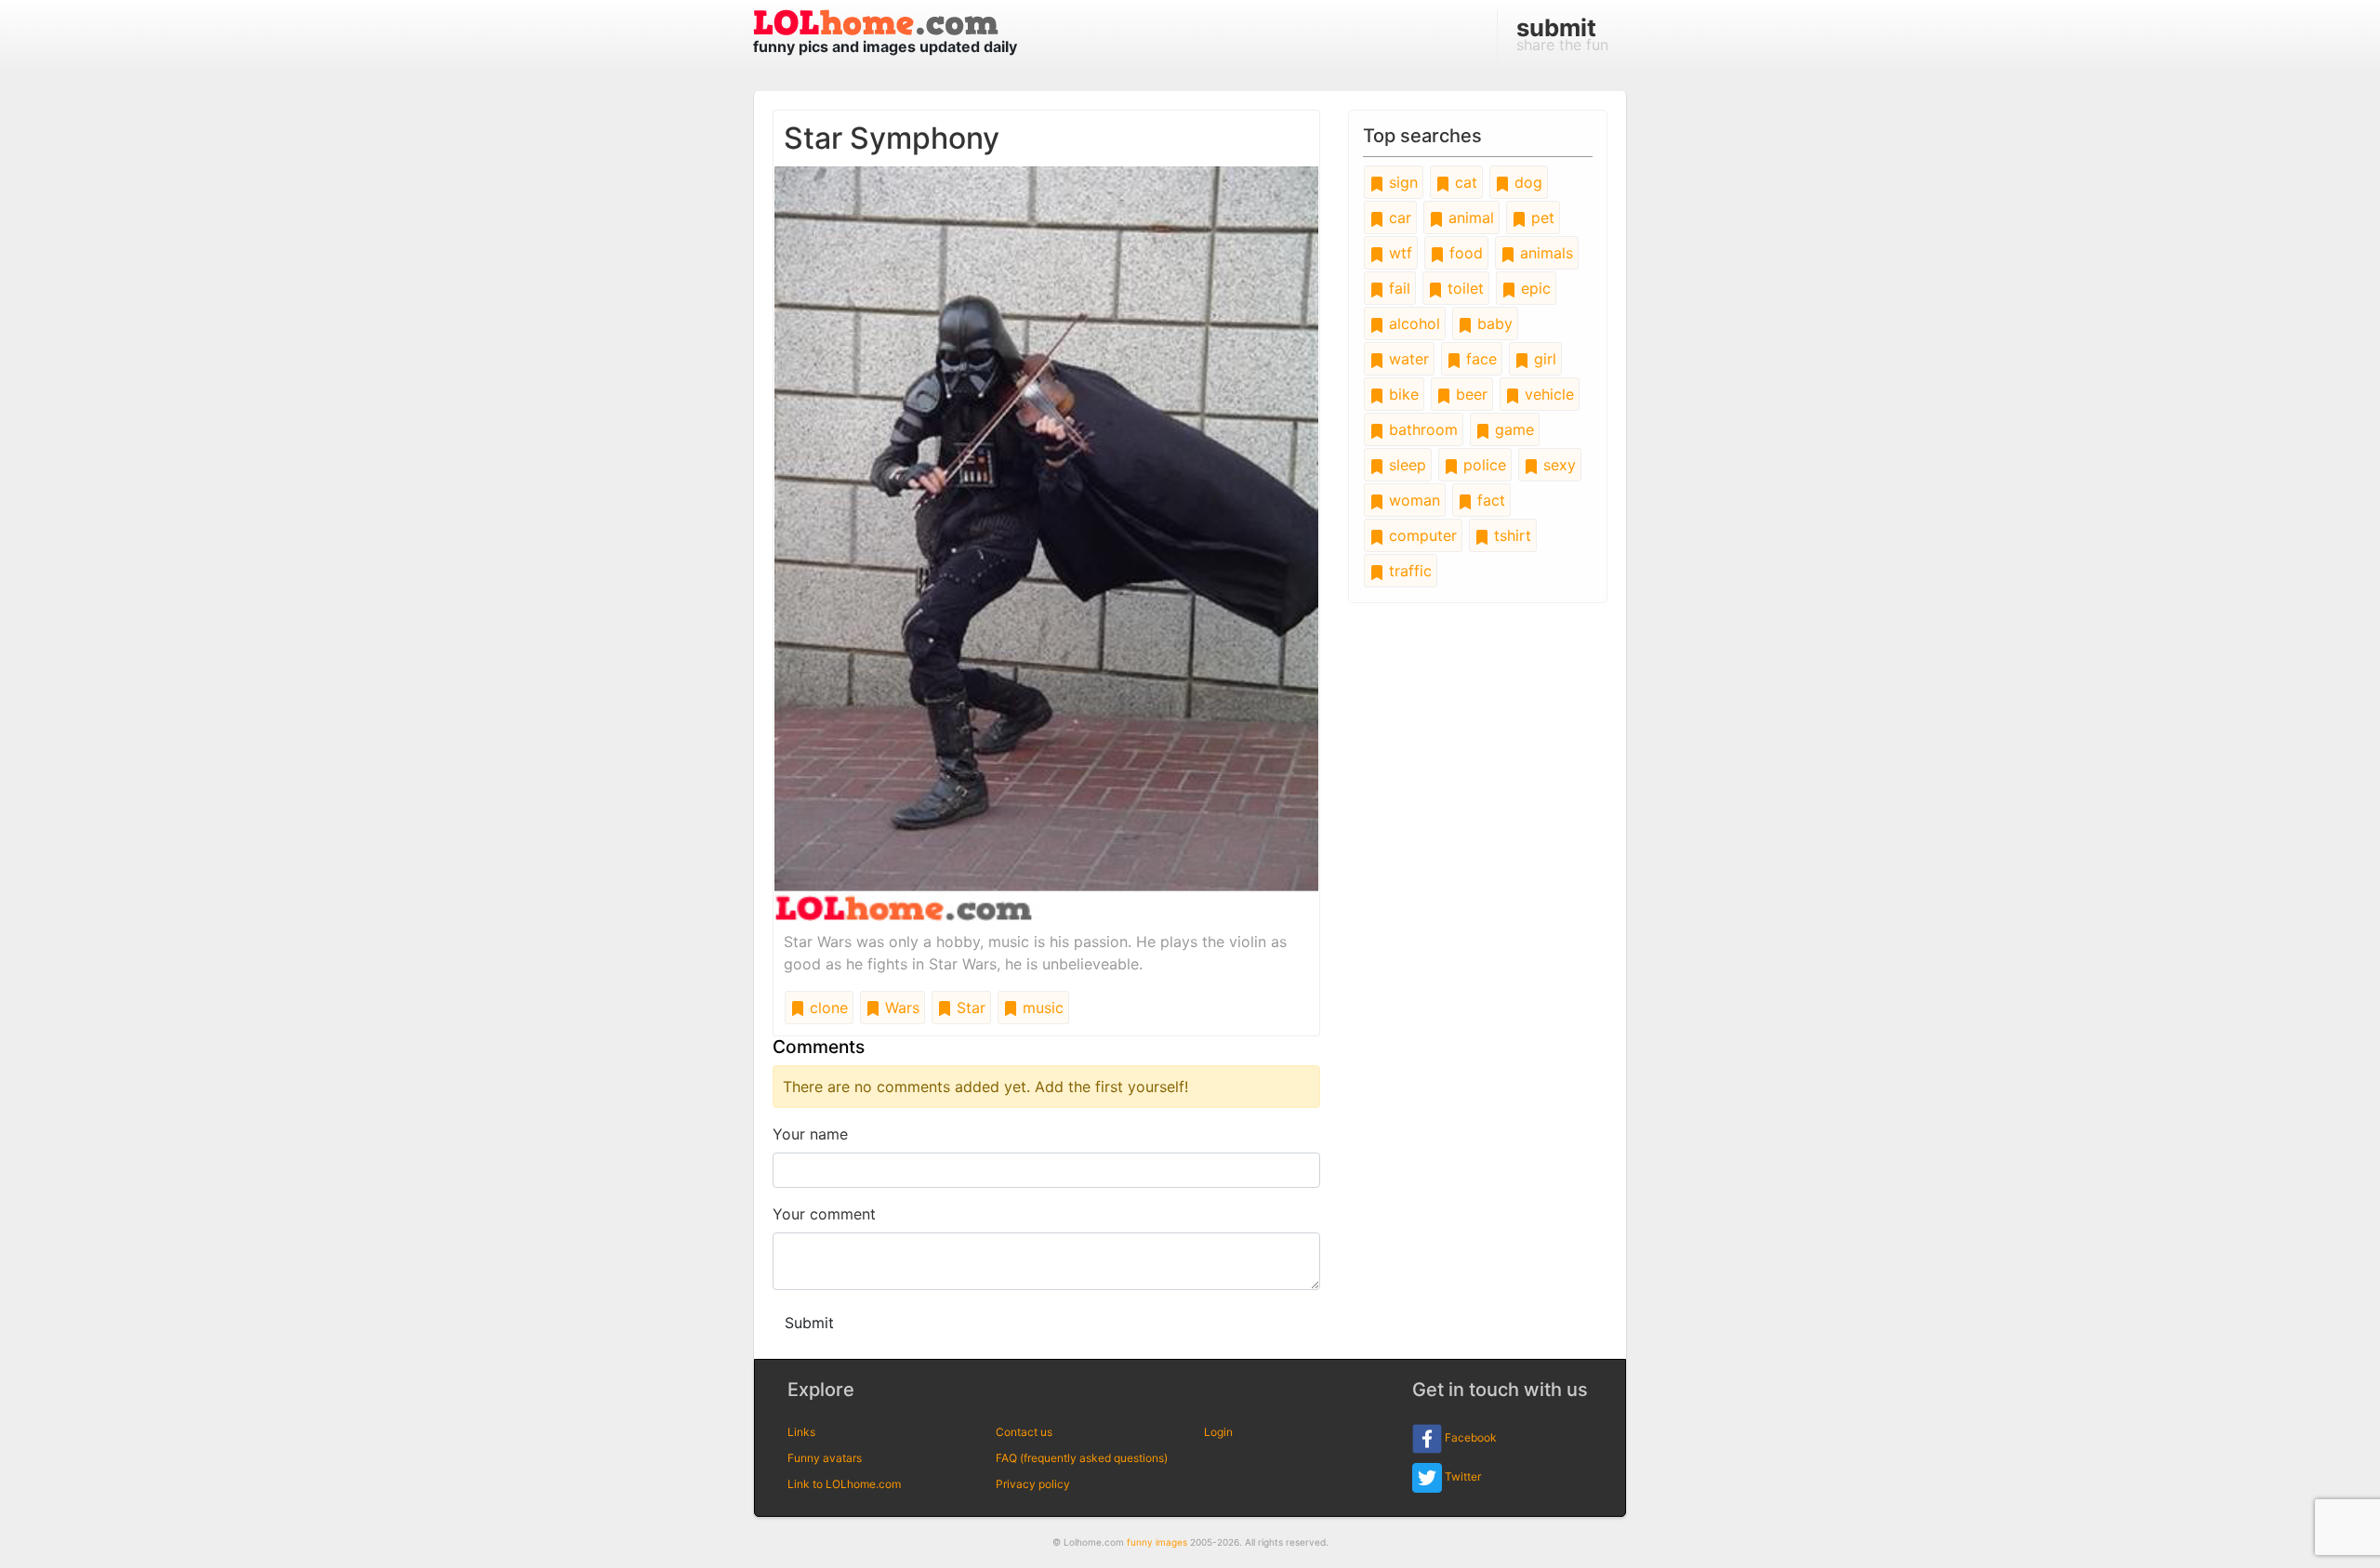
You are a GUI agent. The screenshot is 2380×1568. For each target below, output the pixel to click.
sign (1401, 182)
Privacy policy (1033, 1484)
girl (1543, 359)
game (1512, 429)
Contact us (1024, 1432)
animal (1469, 217)
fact (1489, 500)
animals (1544, 253)
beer (1469, 394)
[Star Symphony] (1046, 542)
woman (1412, 500)
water (1407, 359)
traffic (1408, 571)
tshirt (1510, 535)
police (1482, 465)
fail (1397, 288)
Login (1218, 1432)
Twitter (1461, 1476)
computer (1421, 535)
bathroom (1421, 429)
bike (1402, 394)
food (1464, 253)
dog (1526, 182)
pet (1540, 217)
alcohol (1412, 323)
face (1479, 359)
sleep (1405, 465)
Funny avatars (825, 1458)
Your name (810, 1134)
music (1041, 1008)
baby (1493, 323)
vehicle (1547, 394)
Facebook (1469, 1437)
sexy (1557, 465)
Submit (809, 1323)
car (1398, 217)
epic (1534, 288)
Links (801, 1432)
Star (969, 1008)
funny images (1157, 1542)
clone (826, 1008)
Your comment (824, 1214)
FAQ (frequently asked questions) (1082, 1458)
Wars (900, 1008)
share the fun (1562, 33)
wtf (1398, 253)
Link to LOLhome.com (844, 1484)
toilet (1463, 288)
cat (1464, 182)
